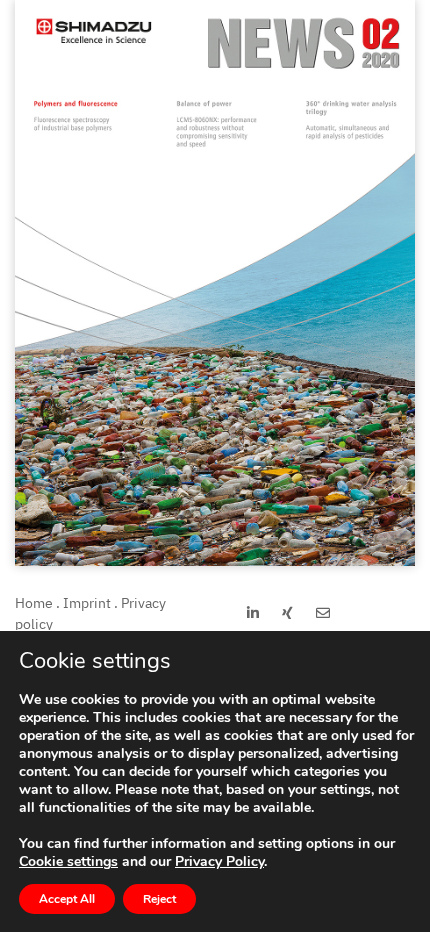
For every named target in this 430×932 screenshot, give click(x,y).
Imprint (87, 603)
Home (34, 603)
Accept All (67, 899)
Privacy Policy (219, 861)
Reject (159, 899)
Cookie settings (68, 862)
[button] (252, 613)
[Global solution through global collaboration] (215, 561)
